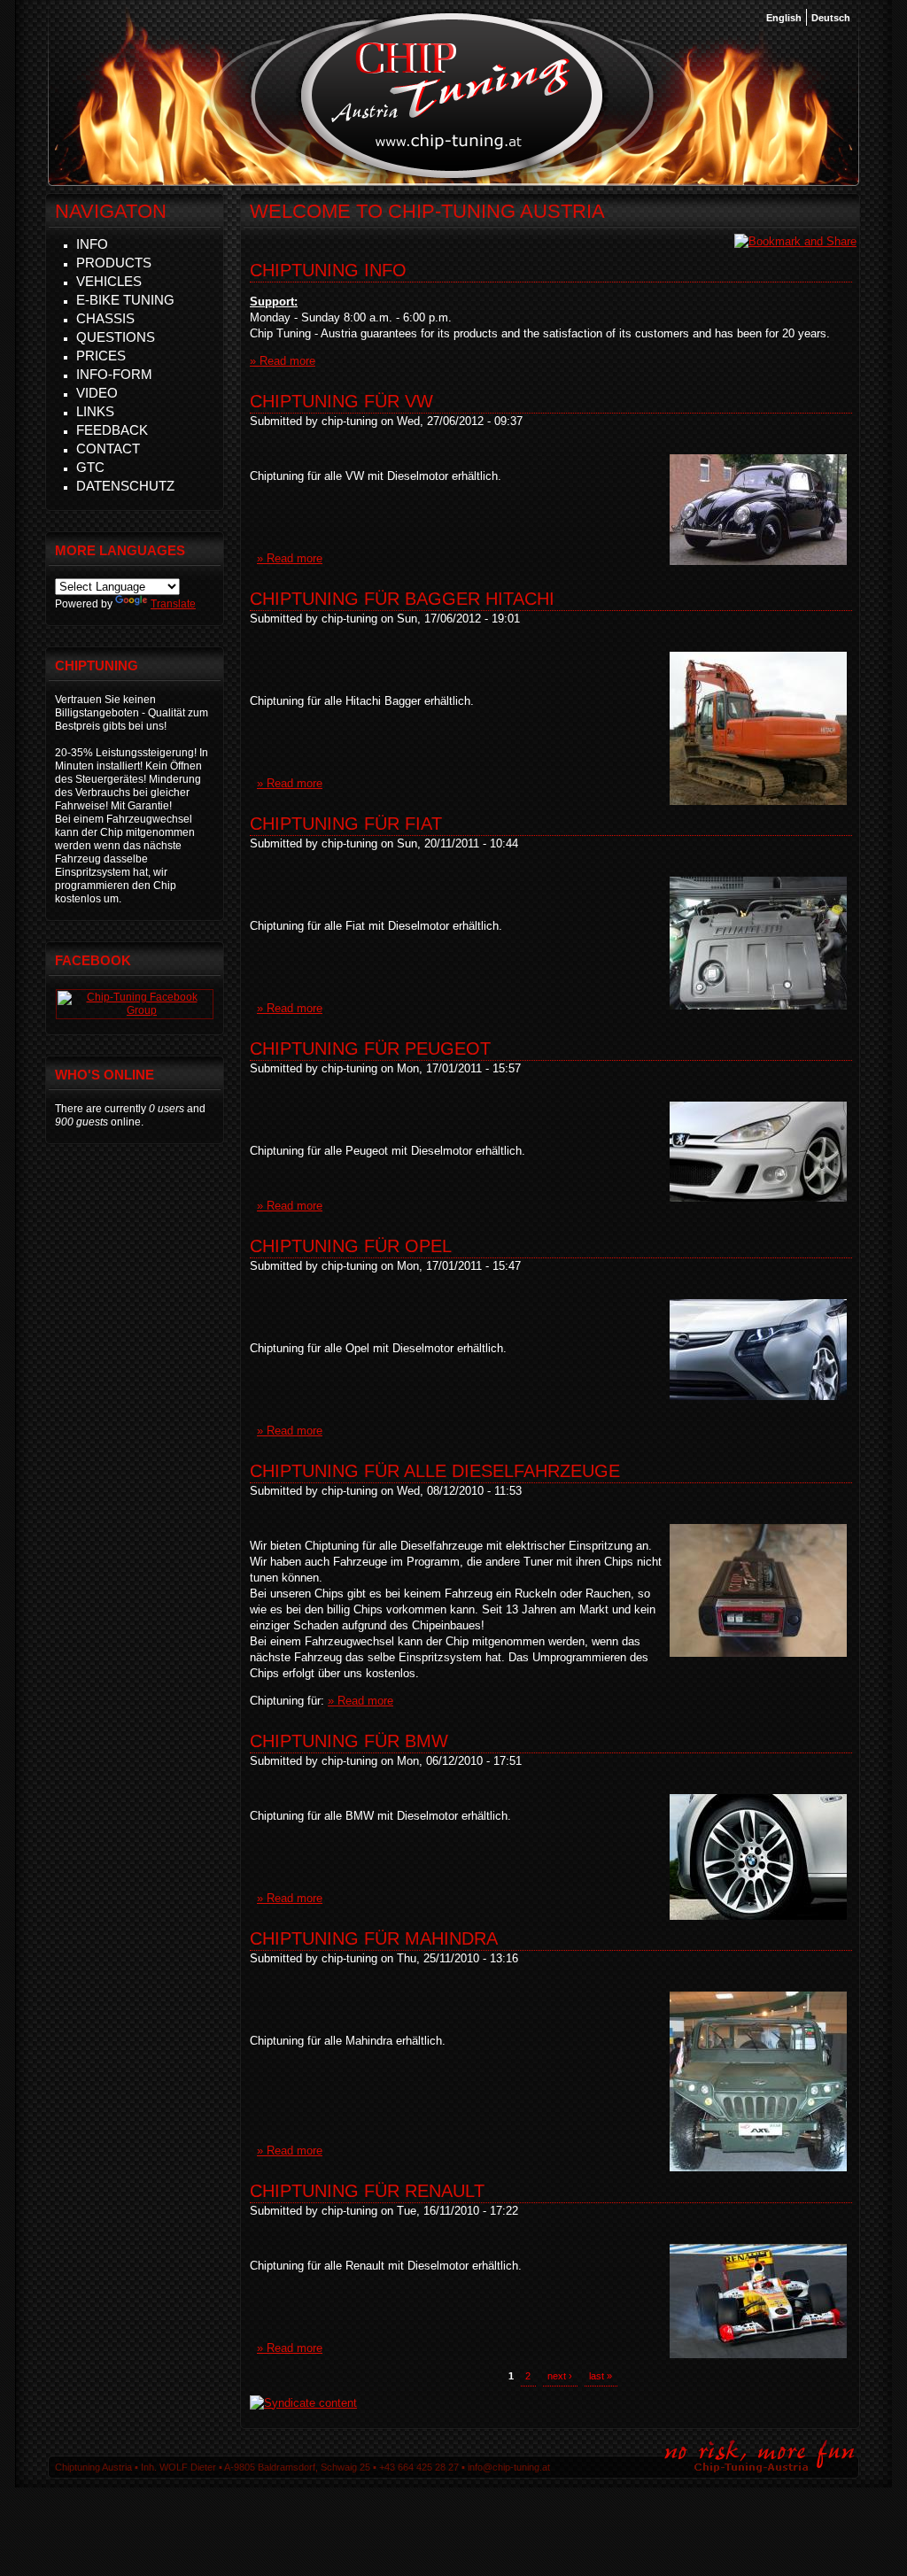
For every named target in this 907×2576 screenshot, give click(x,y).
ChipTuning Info (328, 270)
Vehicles (109, 281)
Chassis (105, 318)
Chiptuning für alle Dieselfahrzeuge (435, 1471)
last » (601, 2376)
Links (95, 411)
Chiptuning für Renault (367, 2191)
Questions (116, 337)
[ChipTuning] (135, 1010)
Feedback (112, 430)
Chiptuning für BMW (349, 1741)
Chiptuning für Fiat (346, 824)
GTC (90, 467)
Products (114, 263)
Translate (173, 604)
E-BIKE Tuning (125, 300)
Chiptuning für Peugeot (370, 1048)
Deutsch (831, 18)
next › (560, 2376)
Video (97, 393)
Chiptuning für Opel (351, 1246)
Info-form (114, 374)
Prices (101, 356)
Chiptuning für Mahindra (374, 1938)
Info (92, 244)
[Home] (452, 176)
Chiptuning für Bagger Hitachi (402, 599)
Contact (108, 449)
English (784, 18)
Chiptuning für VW (341, 401)
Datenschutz (125, 486)
